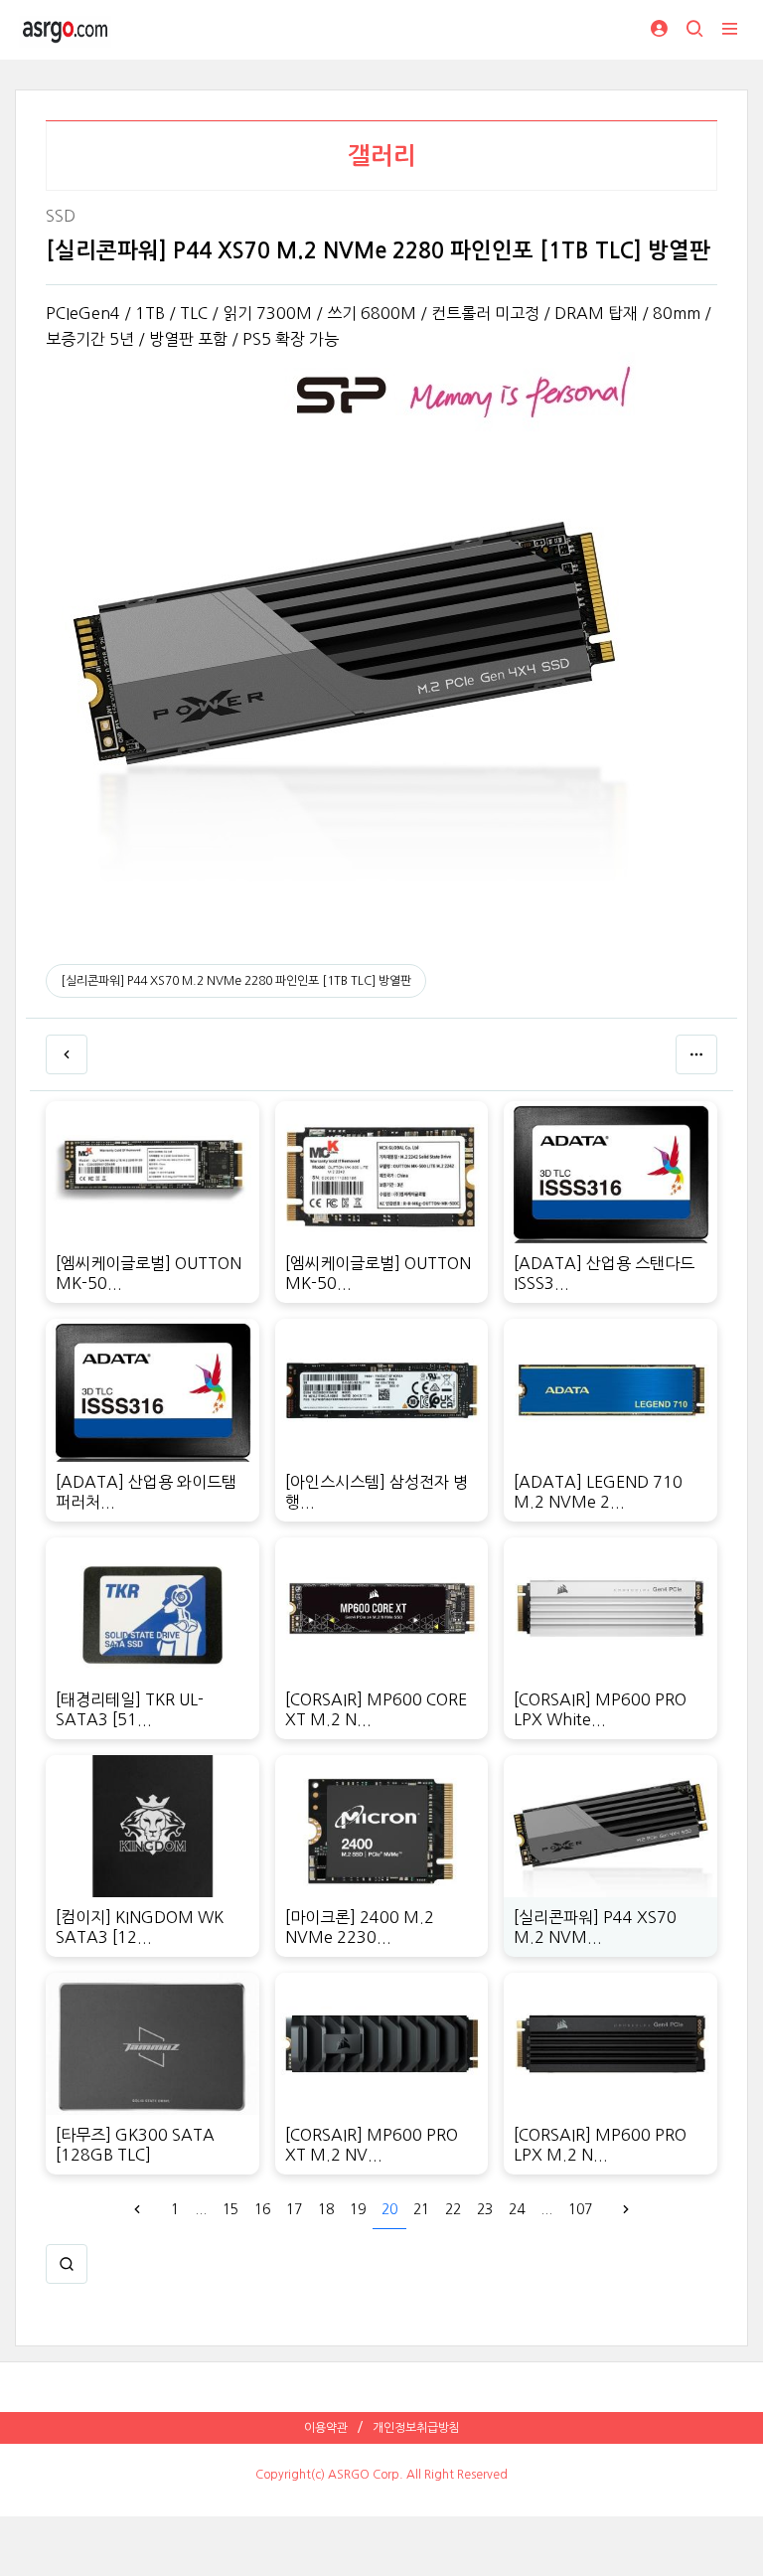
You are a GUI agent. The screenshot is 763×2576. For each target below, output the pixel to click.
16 (262, 2209)
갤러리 (382, 156)
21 (421, 2209)
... (201, 2209)
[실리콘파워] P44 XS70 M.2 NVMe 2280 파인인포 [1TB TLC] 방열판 (236, 981)
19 (358, 2209)
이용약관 (326, 2428)
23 (485, 2209)
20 (389, 2209)
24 (517, 2209)
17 (294, 2209)
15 (230, 2209)
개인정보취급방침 (416, 2428)
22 (453, 2209)
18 (326, 2209)
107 (580, 2209)
